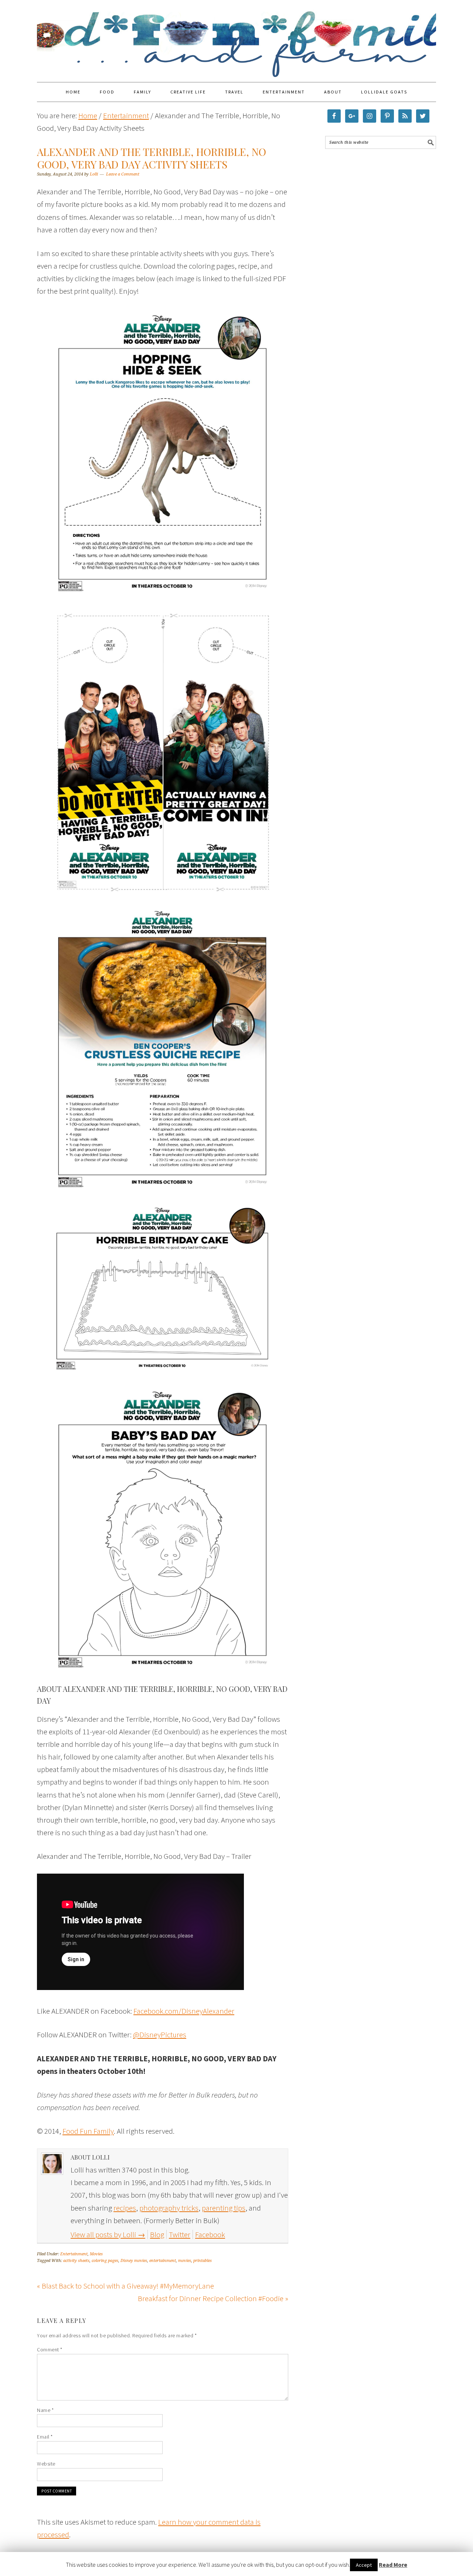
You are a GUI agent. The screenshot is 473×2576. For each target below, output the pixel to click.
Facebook (210, 2234)
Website (46, 2464)
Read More (393, 2565)
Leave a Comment (123, 174)
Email (45, 2437)
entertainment (163, 2261)
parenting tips (224, 2208)
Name (45, 2410)
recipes (125, 2208)
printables (203, 2261)
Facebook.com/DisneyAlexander (184, 2011)
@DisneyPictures (160, 2035)
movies (185, 2261)
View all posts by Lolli (108, 2234)
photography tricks (169, 2208)
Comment (50, 2350)
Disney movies (134, 2261)
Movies (96, 2254)
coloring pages (105, 2261)
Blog (157, 2234)
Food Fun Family (236, 38)
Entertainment (74, 2254)
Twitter (180, 2234)
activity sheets (76, 2261)
